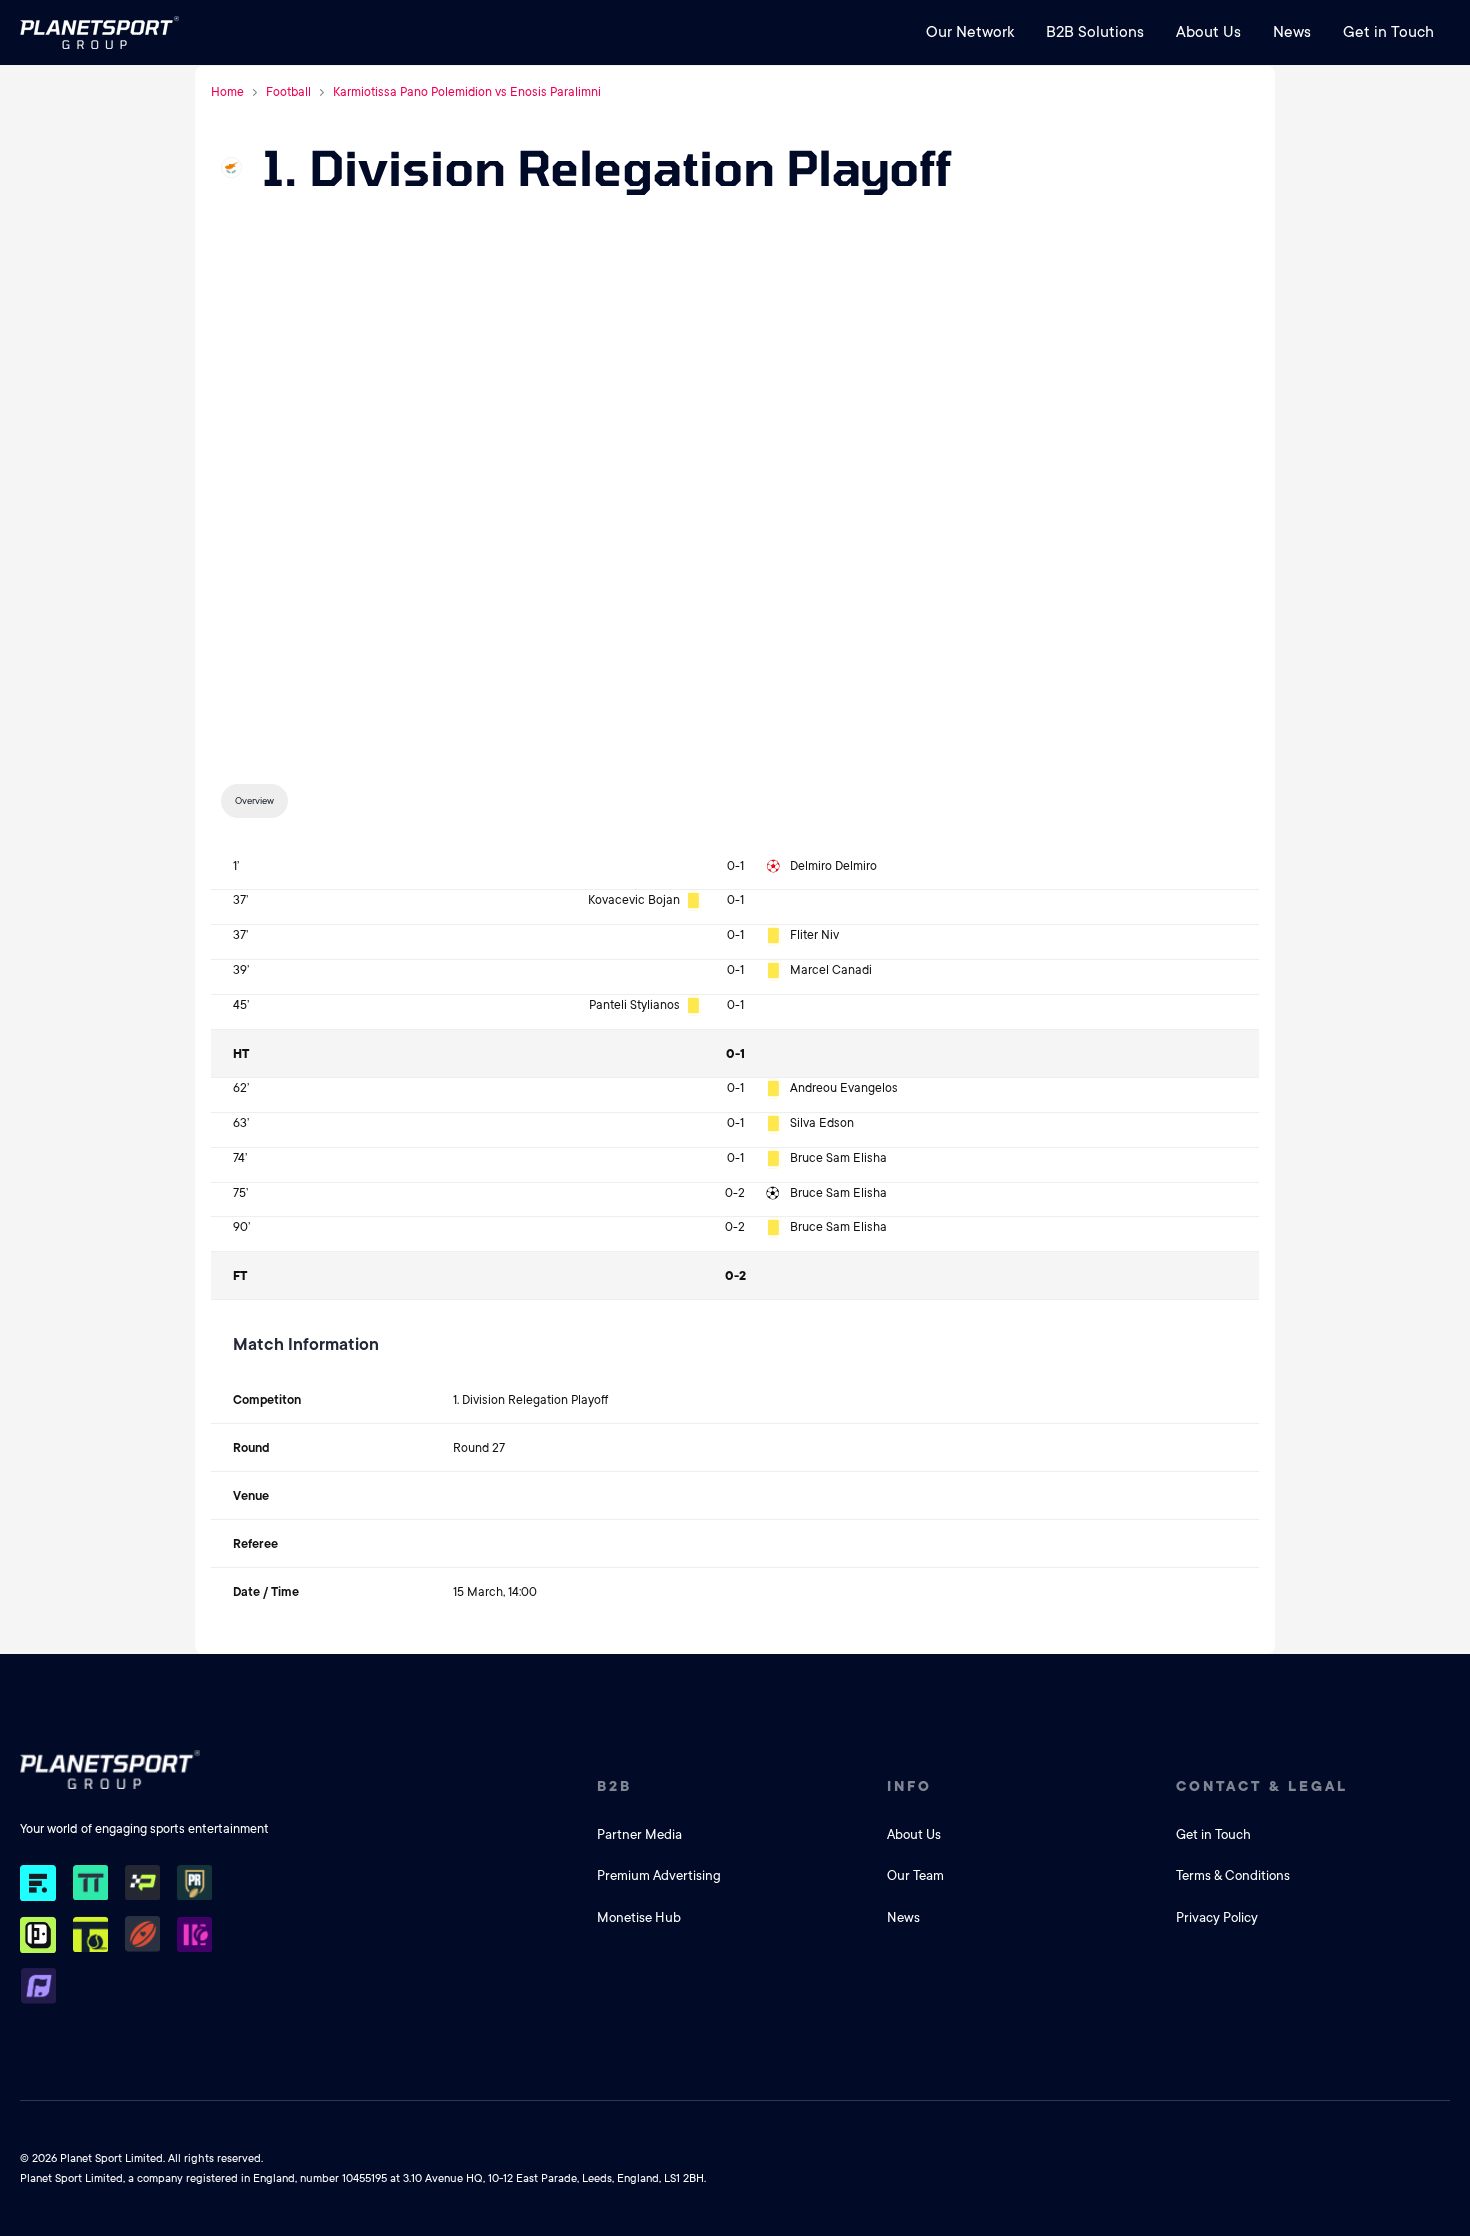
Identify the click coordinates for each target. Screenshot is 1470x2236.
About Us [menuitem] (1208, 32)
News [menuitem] (1292, 32)
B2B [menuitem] (614, 1786)
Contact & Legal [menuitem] (1262, 1786)
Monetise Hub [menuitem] (639, 1917)
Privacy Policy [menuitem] (1217, 1917)
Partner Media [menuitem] (639, 1834)
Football (288, 92)
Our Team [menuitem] (915, 1875)
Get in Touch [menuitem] (1388, 32)
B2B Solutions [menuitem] (1095, 32)
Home (227, 92)
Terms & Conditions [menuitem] (1233, 1875)
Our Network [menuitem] (970, 32)
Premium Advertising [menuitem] (659, 1875)
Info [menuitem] (909, 1786)
